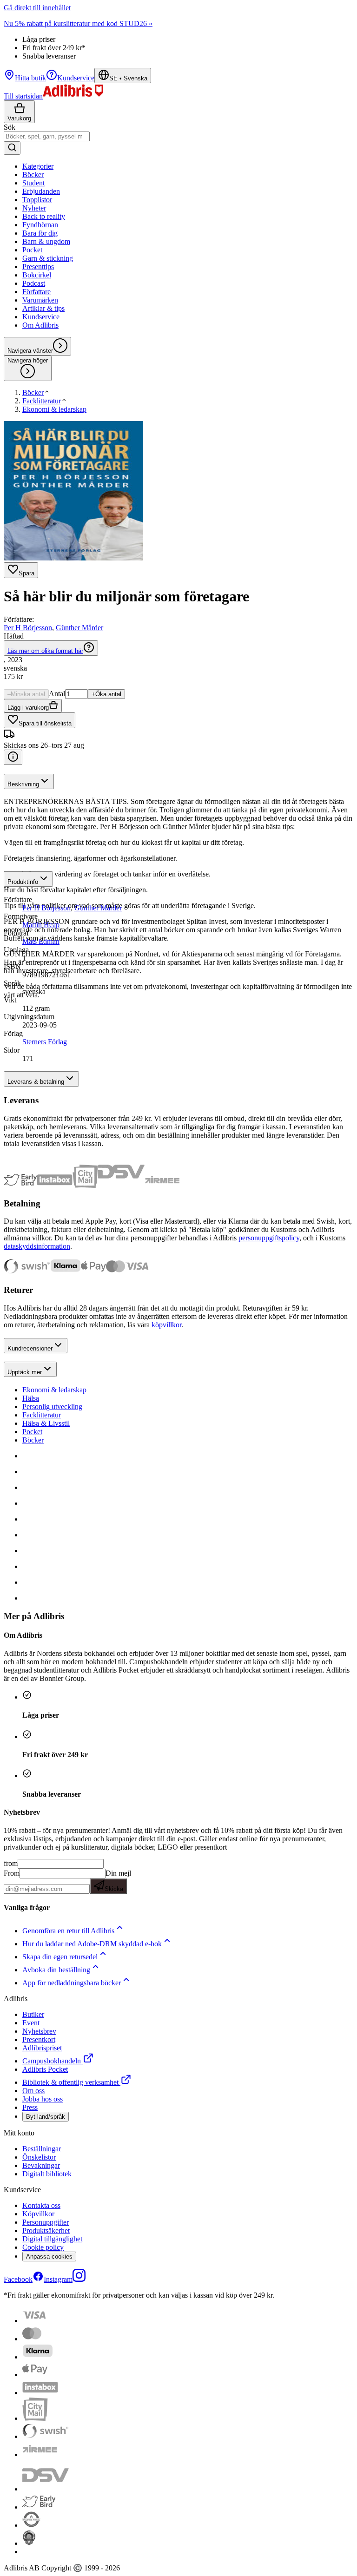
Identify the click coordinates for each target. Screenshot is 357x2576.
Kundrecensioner (30, 1348)
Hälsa (31, 1398)
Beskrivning (23, 784)
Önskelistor (39, 2157)
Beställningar (42, 2149)
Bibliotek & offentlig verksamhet (70, 2082)
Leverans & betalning (36, 1082)
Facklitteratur (42, 1415)
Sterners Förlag (45, 1042)
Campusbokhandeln (52, 2061)
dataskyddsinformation (37, 1246)
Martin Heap (41, 925)
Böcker (33, 1440)
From (12, 1873)
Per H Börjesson (28, 628)
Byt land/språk (46, 2117)
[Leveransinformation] (13, 757)
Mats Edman (41, 941)
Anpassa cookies (49, 2256)
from (11, 1863)
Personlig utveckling (52, 1407)
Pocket (32, 1432)
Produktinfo (23, 882)
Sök (10, 127)
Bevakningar (41, 2165)
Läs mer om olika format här (45, 651)
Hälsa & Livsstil (46, 1423)
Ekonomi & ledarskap (54, 1390)
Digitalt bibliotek (47, 2174)
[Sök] (12, 148)
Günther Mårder (79, 628)
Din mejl (118, 1881)
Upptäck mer (25, 1372)
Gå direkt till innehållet (37, 8)
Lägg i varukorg (28, 708)
